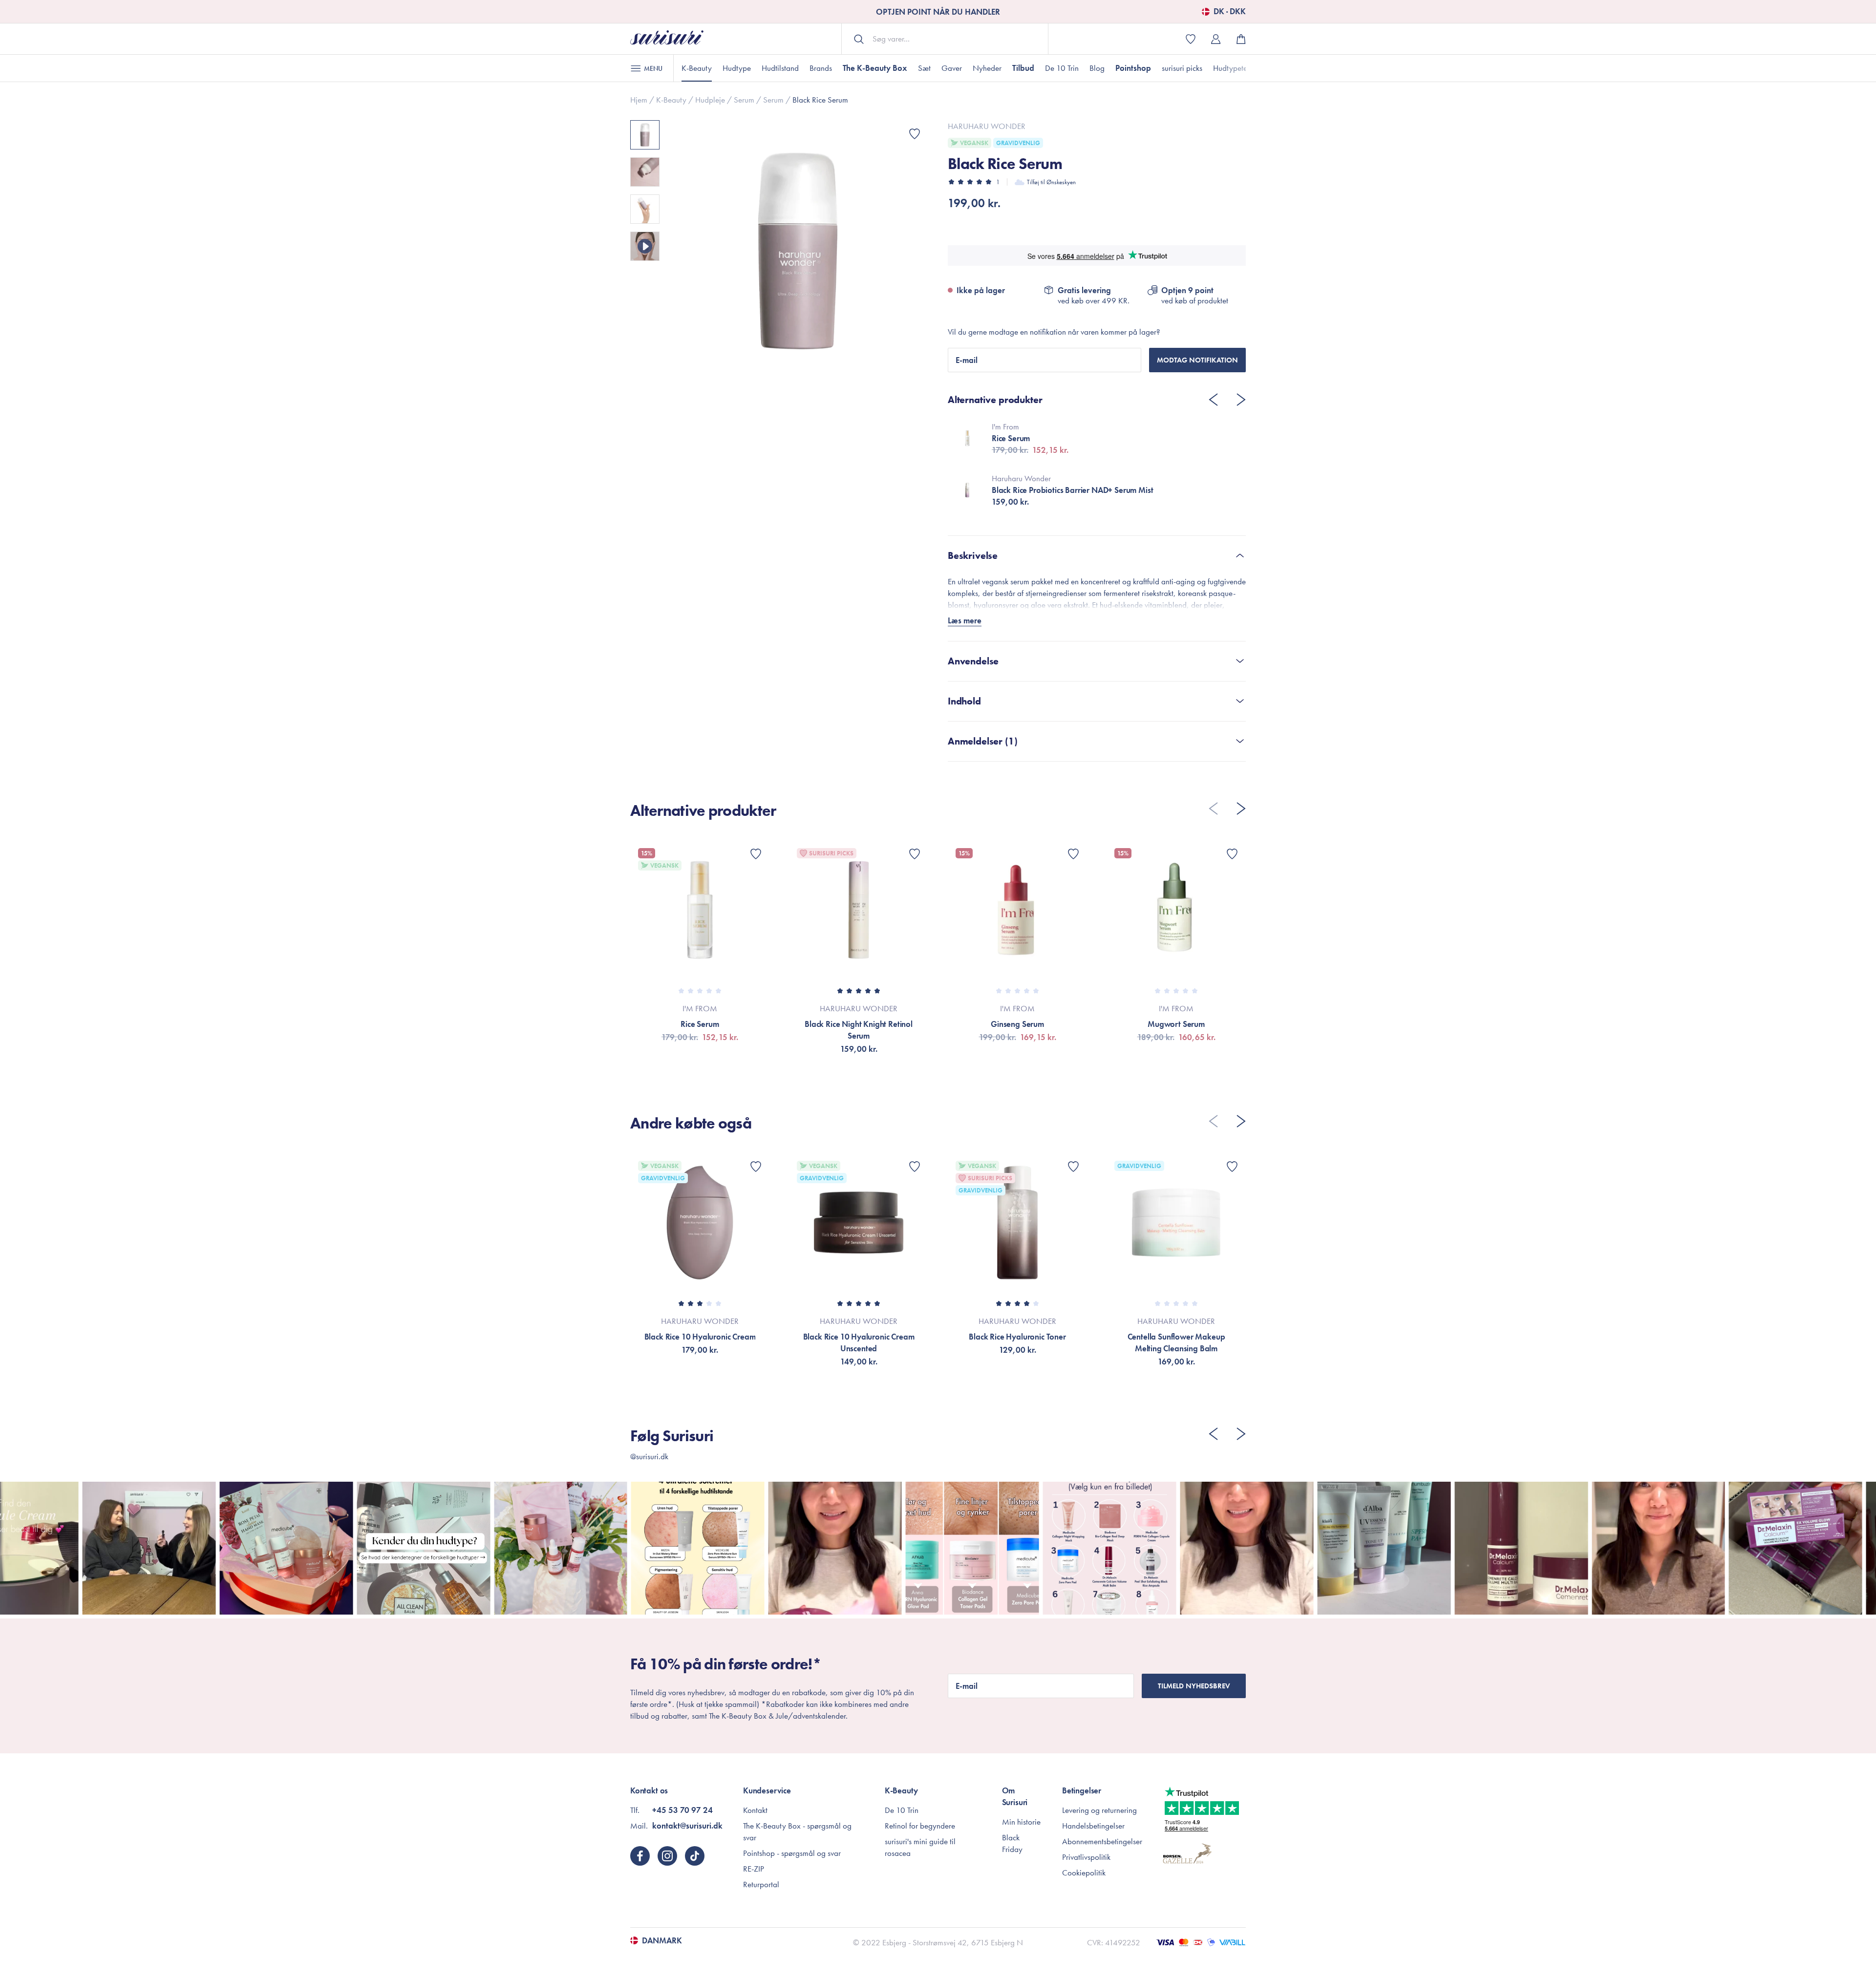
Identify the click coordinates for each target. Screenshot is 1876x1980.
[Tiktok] (695, 1856)
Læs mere (965, 620)
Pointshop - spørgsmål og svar (792, 1853)
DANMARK (662, 1940)
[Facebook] (640, 1856)
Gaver (952, 68)
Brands (821, 68)
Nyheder (987, 68)
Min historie (1021, 1822)
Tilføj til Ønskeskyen (1051, 182)
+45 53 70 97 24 (682, 1810)
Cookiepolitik (1084, 1873)
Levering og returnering (1099, 1810)
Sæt (924, 68)
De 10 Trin (1062, 68)
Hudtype (737, 68)
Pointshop (1133, 68)
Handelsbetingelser (1093, 1826)
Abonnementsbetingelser (1102, 1841)
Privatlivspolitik (1086, 1857)
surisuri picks (1182, 68)
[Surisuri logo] (667, 39)
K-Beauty (697, 68)
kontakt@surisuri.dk (687, 1826)
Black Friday (1012, 1843)
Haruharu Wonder (987, 126)
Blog (1097, 68)
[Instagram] (667, 1856)
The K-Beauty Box (875, 68)
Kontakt (755, 1810)
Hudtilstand (780, 68)
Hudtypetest (1233, 68)
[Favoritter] (915, 134)
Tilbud (1023, 68)
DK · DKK (1230, 12)
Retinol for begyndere (920, 1826)
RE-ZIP (754, 1869)
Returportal (761, 1884)
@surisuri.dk (649, 1456)
